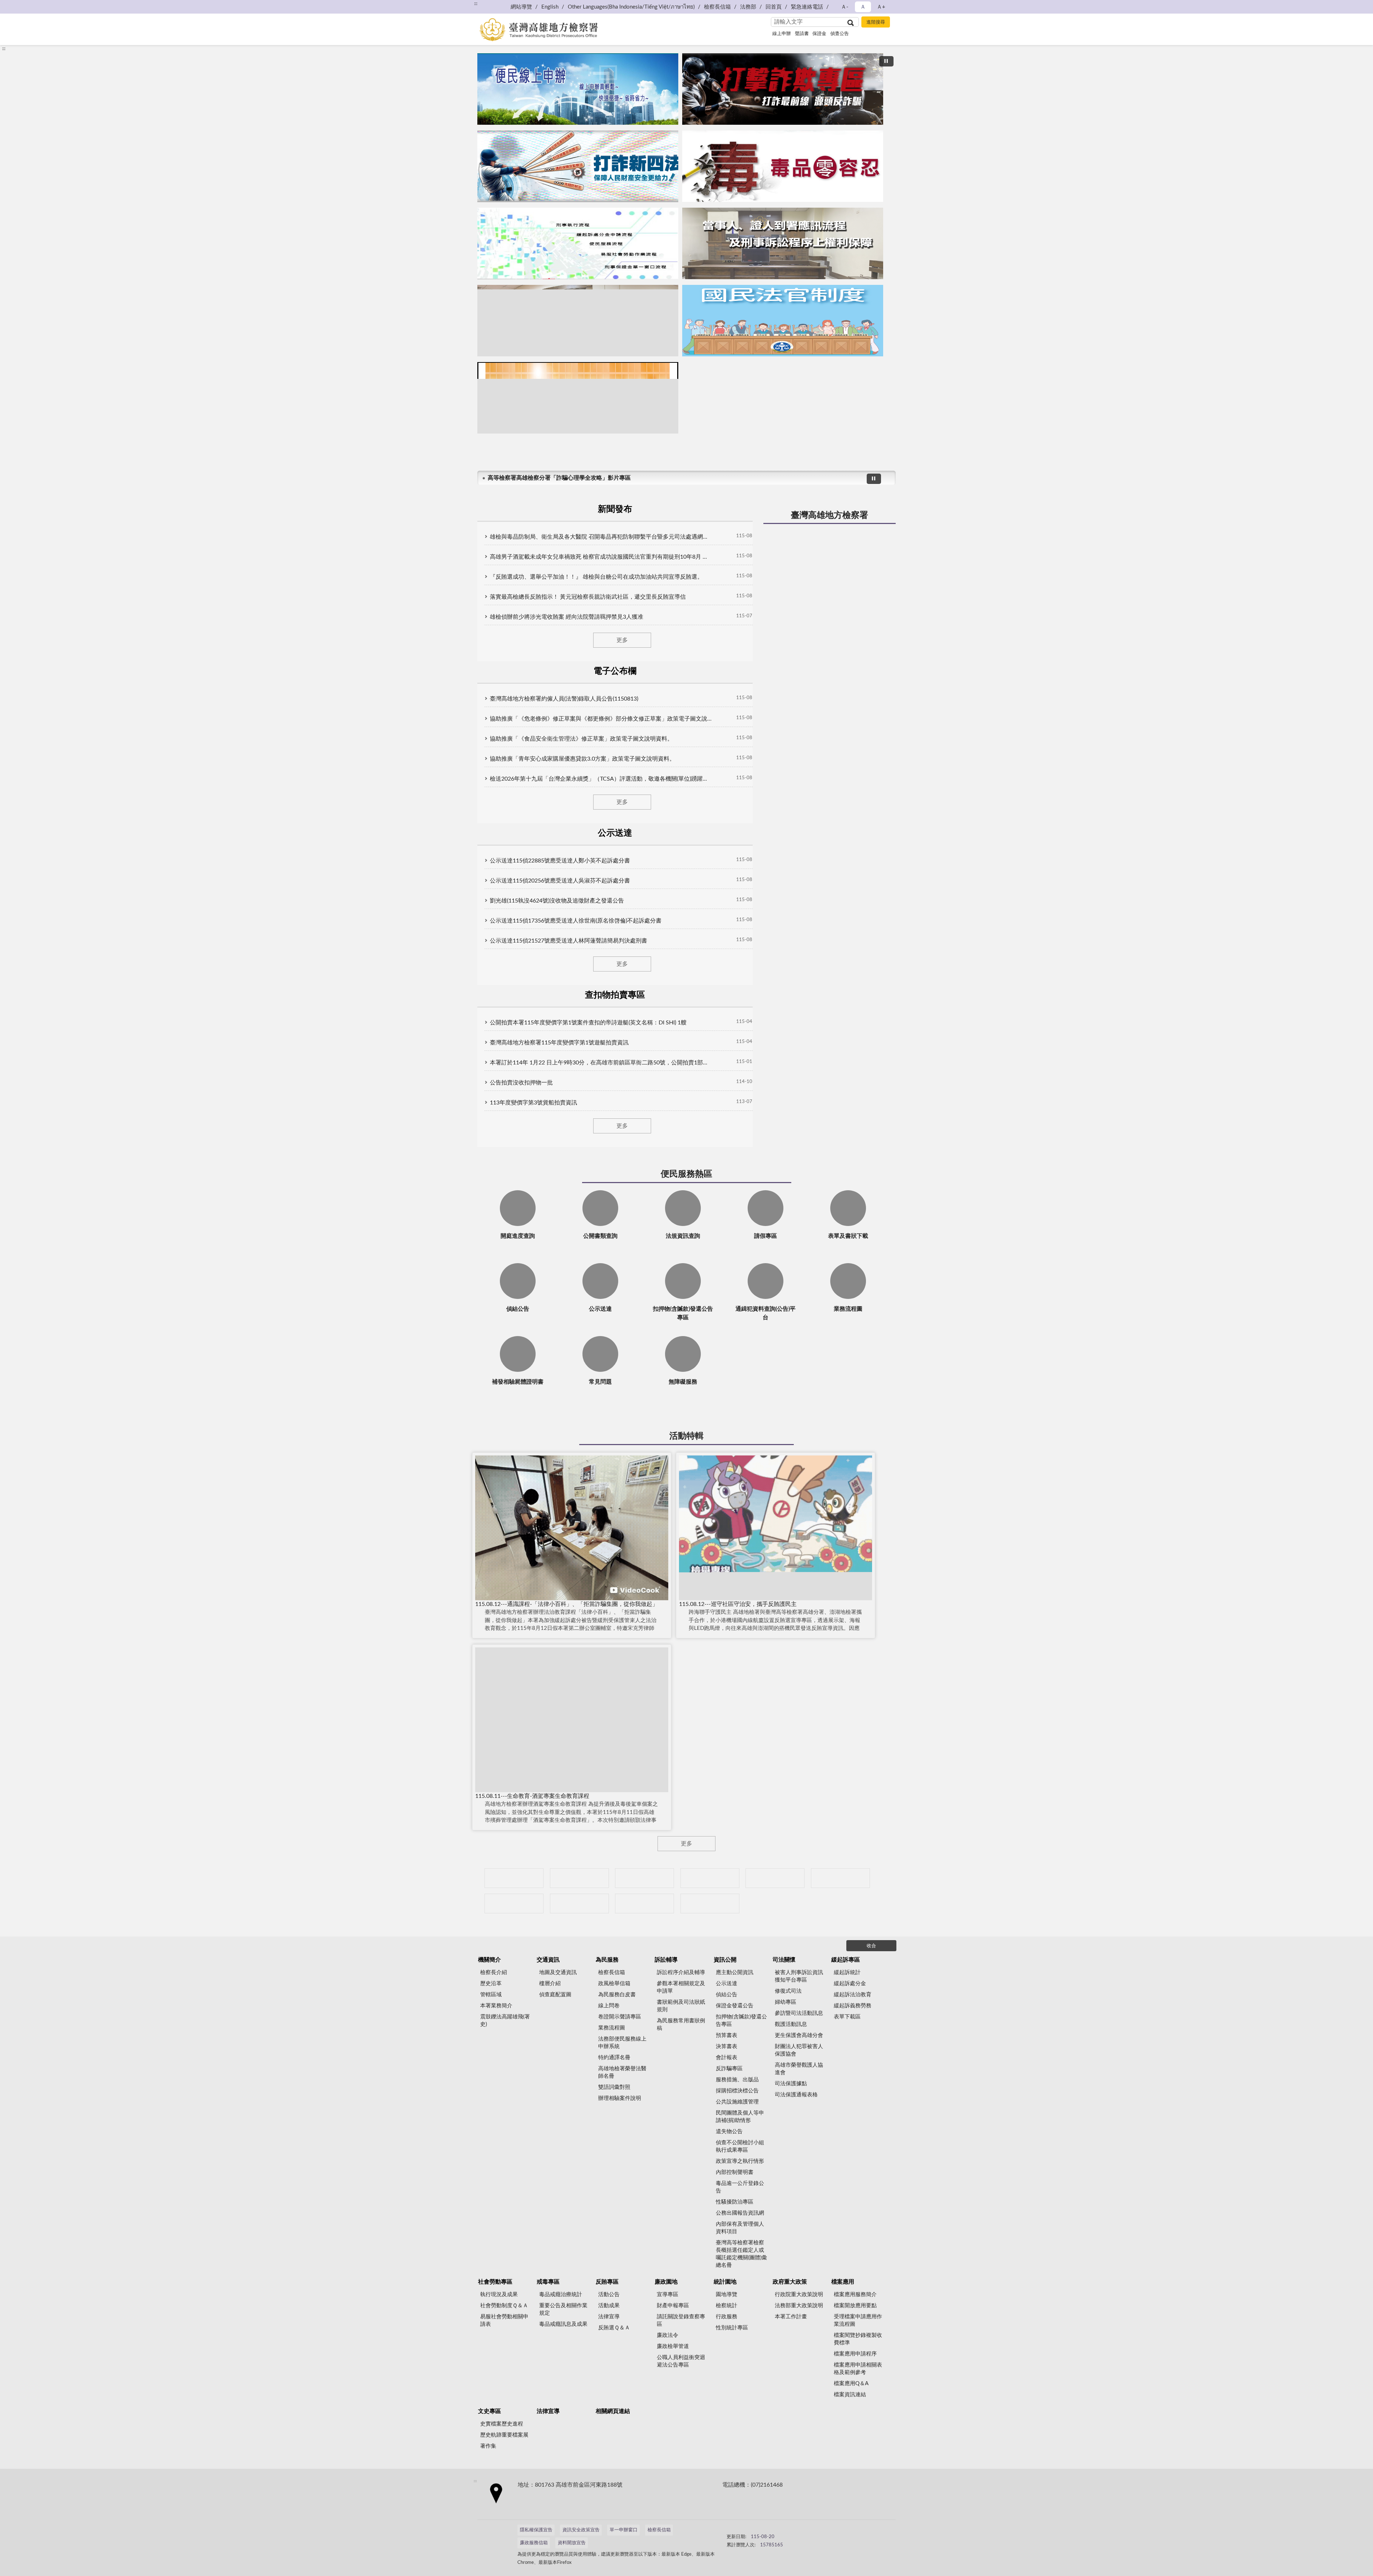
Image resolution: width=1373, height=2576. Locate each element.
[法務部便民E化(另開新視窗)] (578, 89)
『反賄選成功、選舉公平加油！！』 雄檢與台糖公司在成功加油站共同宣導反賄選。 (596, 577)
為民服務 (607, 1960)
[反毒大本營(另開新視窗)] (783, 166)
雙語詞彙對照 (614, 2087)
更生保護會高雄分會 (799, 2035)
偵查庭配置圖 (555, 1995)
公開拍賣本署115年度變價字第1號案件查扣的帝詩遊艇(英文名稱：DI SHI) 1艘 (588, 1023)
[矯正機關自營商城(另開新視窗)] (840, 1878)
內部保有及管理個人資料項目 (740, 2228)
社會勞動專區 (495, 2282)
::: (476, 4)
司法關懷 (784, 1960)
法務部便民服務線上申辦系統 (622, 2043)
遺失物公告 (729, 2132)
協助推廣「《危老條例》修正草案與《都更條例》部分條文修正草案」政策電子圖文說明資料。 (601, 719)
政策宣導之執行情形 (740, 2161)
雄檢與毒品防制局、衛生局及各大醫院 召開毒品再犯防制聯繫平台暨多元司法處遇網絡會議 (601, 537)
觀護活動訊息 (791, 2024)
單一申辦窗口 (624, 2530)
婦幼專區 (786, 2002)
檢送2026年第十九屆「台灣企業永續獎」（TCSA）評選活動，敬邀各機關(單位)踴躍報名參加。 (601, 779)
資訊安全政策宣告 (581, 2530)
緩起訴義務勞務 (853, 2006)
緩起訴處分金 (850, 1984)
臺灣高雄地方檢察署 (830, 515)
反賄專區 (607, 2282)
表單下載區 (847, 2017)
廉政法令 (668, 2335)
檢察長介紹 (494, 1972)
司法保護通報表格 (796, 2095)
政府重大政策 (790, 2282)
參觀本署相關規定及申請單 (681, 1987)
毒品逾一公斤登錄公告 (740, 2187)
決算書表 (727, 2046)
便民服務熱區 (686, 1174)
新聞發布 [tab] (615, 509)
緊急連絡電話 (807, 7)
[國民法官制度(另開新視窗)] (783, 321)
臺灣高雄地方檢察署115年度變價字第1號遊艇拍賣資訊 (559, 1043)
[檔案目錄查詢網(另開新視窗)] (710, 1903)
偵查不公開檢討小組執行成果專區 (740, 2146)
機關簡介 (489, 1960)
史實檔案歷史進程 (502, 2424)
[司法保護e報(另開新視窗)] (578, 398)
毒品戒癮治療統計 (561, 2295)
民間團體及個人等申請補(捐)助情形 (740, 2117)
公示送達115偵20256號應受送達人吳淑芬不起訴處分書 (560, 881)
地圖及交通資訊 (558, 1972)
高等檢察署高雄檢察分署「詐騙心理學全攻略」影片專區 (559, 478)
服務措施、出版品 (737, 2080)
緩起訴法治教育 (853, 1995)
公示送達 (727, 1984)
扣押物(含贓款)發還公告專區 (741, 2021)
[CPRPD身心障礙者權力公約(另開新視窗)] (775, 1878)
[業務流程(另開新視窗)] (578, 243)
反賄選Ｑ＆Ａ (614, 2328)
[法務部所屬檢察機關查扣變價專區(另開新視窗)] (644, 1878)
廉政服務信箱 (534, 2543)
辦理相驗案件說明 (620, 2098)
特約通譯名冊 (614, 2058)
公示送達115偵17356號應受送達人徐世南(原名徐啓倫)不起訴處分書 (576, 921)
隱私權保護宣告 (536, 2530)
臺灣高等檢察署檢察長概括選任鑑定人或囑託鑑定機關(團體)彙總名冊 (741, 2254)
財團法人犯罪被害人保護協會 (799, 2050)
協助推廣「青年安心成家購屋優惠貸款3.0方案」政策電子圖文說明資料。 (582, 759)
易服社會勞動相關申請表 (504, 2320)
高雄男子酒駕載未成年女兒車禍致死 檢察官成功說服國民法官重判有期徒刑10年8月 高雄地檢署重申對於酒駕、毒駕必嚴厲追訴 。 (601, 557)
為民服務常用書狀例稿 (681, 2024)
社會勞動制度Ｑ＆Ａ (504, 2306)
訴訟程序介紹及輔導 (681, 1972)
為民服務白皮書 (617, 1995)
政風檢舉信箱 (614, 1984)
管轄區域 (491, 1995)
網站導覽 (521, 7)
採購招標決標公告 (737, 2091)
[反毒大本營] (514, 1878)
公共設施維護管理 (737, 2102)
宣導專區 (668, 2295)
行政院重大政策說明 (799, 2295)
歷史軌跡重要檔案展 (504, 2435)
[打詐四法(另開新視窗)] (578, 166)
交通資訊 (548, 1960)
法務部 (748, 7)
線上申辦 (782, 34)
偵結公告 (727, 1995)
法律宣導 (609, 2317)
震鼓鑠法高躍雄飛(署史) (505, 2021)
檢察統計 (727, 2306)
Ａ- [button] (845, 7)
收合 (871, 1946)
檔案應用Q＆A (851, 2384)
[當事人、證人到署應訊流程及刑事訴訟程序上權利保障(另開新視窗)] (783, 243)
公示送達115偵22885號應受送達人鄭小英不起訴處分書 (560, 861)
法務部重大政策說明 (799, 2306)
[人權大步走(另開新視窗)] (579, 1903)
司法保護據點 (791, 2084)
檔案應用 (843, 2282)
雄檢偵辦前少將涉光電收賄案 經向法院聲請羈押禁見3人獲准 (567, 617)
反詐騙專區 (729, 2069)
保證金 (819, 34)
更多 (622, 640)
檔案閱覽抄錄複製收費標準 (858, 2339)
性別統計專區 (732, 2328)
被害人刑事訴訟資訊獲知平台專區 (799, 1976)
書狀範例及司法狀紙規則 (681, 2006)
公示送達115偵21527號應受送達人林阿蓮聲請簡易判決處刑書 (569, 941)
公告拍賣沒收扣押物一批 (521, 1083)
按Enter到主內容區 (27, 6)
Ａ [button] (863, 7)
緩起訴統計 (847, 1972)
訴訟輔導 (666, 1960)
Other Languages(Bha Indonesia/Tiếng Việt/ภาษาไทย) (631, 7)
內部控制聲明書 (735, 2172)
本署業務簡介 (496, 2006)
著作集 (488, 2446)
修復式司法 (788, 1991)
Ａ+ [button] (881, 7)
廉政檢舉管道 (673, 2346)
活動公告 (609, 2295)
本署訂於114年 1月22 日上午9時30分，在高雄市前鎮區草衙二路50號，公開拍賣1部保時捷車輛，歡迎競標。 (601, 1063)
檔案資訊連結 (850, 2395)
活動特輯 (686, 1436)
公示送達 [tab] (615, 833)
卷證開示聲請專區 (620, 2017)
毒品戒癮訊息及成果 (563, 2324)
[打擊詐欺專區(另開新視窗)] (783, 89)
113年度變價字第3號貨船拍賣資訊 (533, 1103)
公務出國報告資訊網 (740, 2213)
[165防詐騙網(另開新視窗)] (579, 1878)
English (550, 7)
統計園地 (725, 2282)
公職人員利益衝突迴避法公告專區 (681, 2361)
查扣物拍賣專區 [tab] (615, 995)
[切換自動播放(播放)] (886, 61)
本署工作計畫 (791, 2317)
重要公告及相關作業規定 (563, 2309)
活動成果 (609, 2306)
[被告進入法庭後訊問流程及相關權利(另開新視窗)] (578, 321)
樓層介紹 (550, 1984)
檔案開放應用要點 (855, 2306)
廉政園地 (666, 2282)
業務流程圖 (612, 2028)
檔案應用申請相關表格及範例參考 (858, 2369)
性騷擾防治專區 (735, 2202)
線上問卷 (609, 2006)
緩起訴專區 (846, 1960)
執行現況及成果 (499, 2295)
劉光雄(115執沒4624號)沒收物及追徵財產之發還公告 (557, 901)
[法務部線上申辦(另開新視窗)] (514, 1903)
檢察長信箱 (717, 7)
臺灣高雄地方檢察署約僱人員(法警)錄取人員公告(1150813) (564, 699)
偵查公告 (840, 34)
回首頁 (774, 7)
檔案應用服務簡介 (855, 2295)
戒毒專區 (548, 2282)
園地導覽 (727, 2295)
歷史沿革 (491, 1984)
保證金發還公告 (735, 2006)
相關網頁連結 (613, 2411)
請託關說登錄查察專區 (681, 2320)
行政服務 (727, 2317)
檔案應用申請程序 (855, 2354)
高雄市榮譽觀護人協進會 (799, 2069)
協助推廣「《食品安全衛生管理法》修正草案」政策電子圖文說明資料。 (581, 739)
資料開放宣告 (572, 2543)
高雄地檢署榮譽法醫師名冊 (622, 2072)
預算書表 (727, 2035)
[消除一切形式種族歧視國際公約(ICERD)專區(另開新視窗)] (710, 1878)
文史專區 (489, 2411)
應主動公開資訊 (735, 1972)
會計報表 (727, 2058)
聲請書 (802, 34)
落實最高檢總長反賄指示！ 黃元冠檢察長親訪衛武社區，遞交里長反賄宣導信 (588, 597)
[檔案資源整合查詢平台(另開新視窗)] (644, 1903)
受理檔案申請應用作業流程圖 (858, 2320)
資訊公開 (725, 1960)
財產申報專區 (673, 2306)
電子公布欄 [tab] (615, 671)
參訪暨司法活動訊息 (799, 2013)
